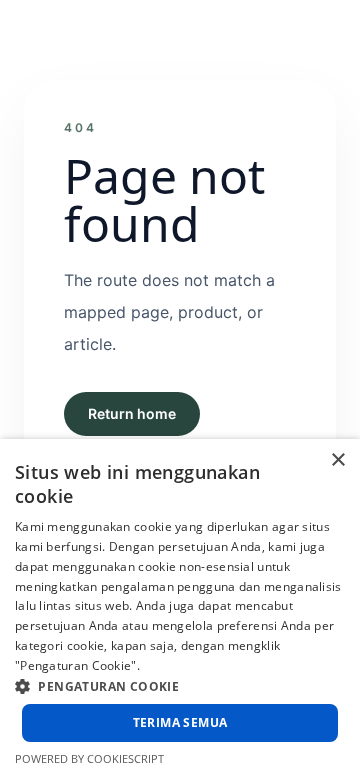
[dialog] (180, 609)
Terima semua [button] (180, 722)
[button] (180, 686)
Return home (132, 413)
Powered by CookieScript (89, 758)
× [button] (337, 460)
